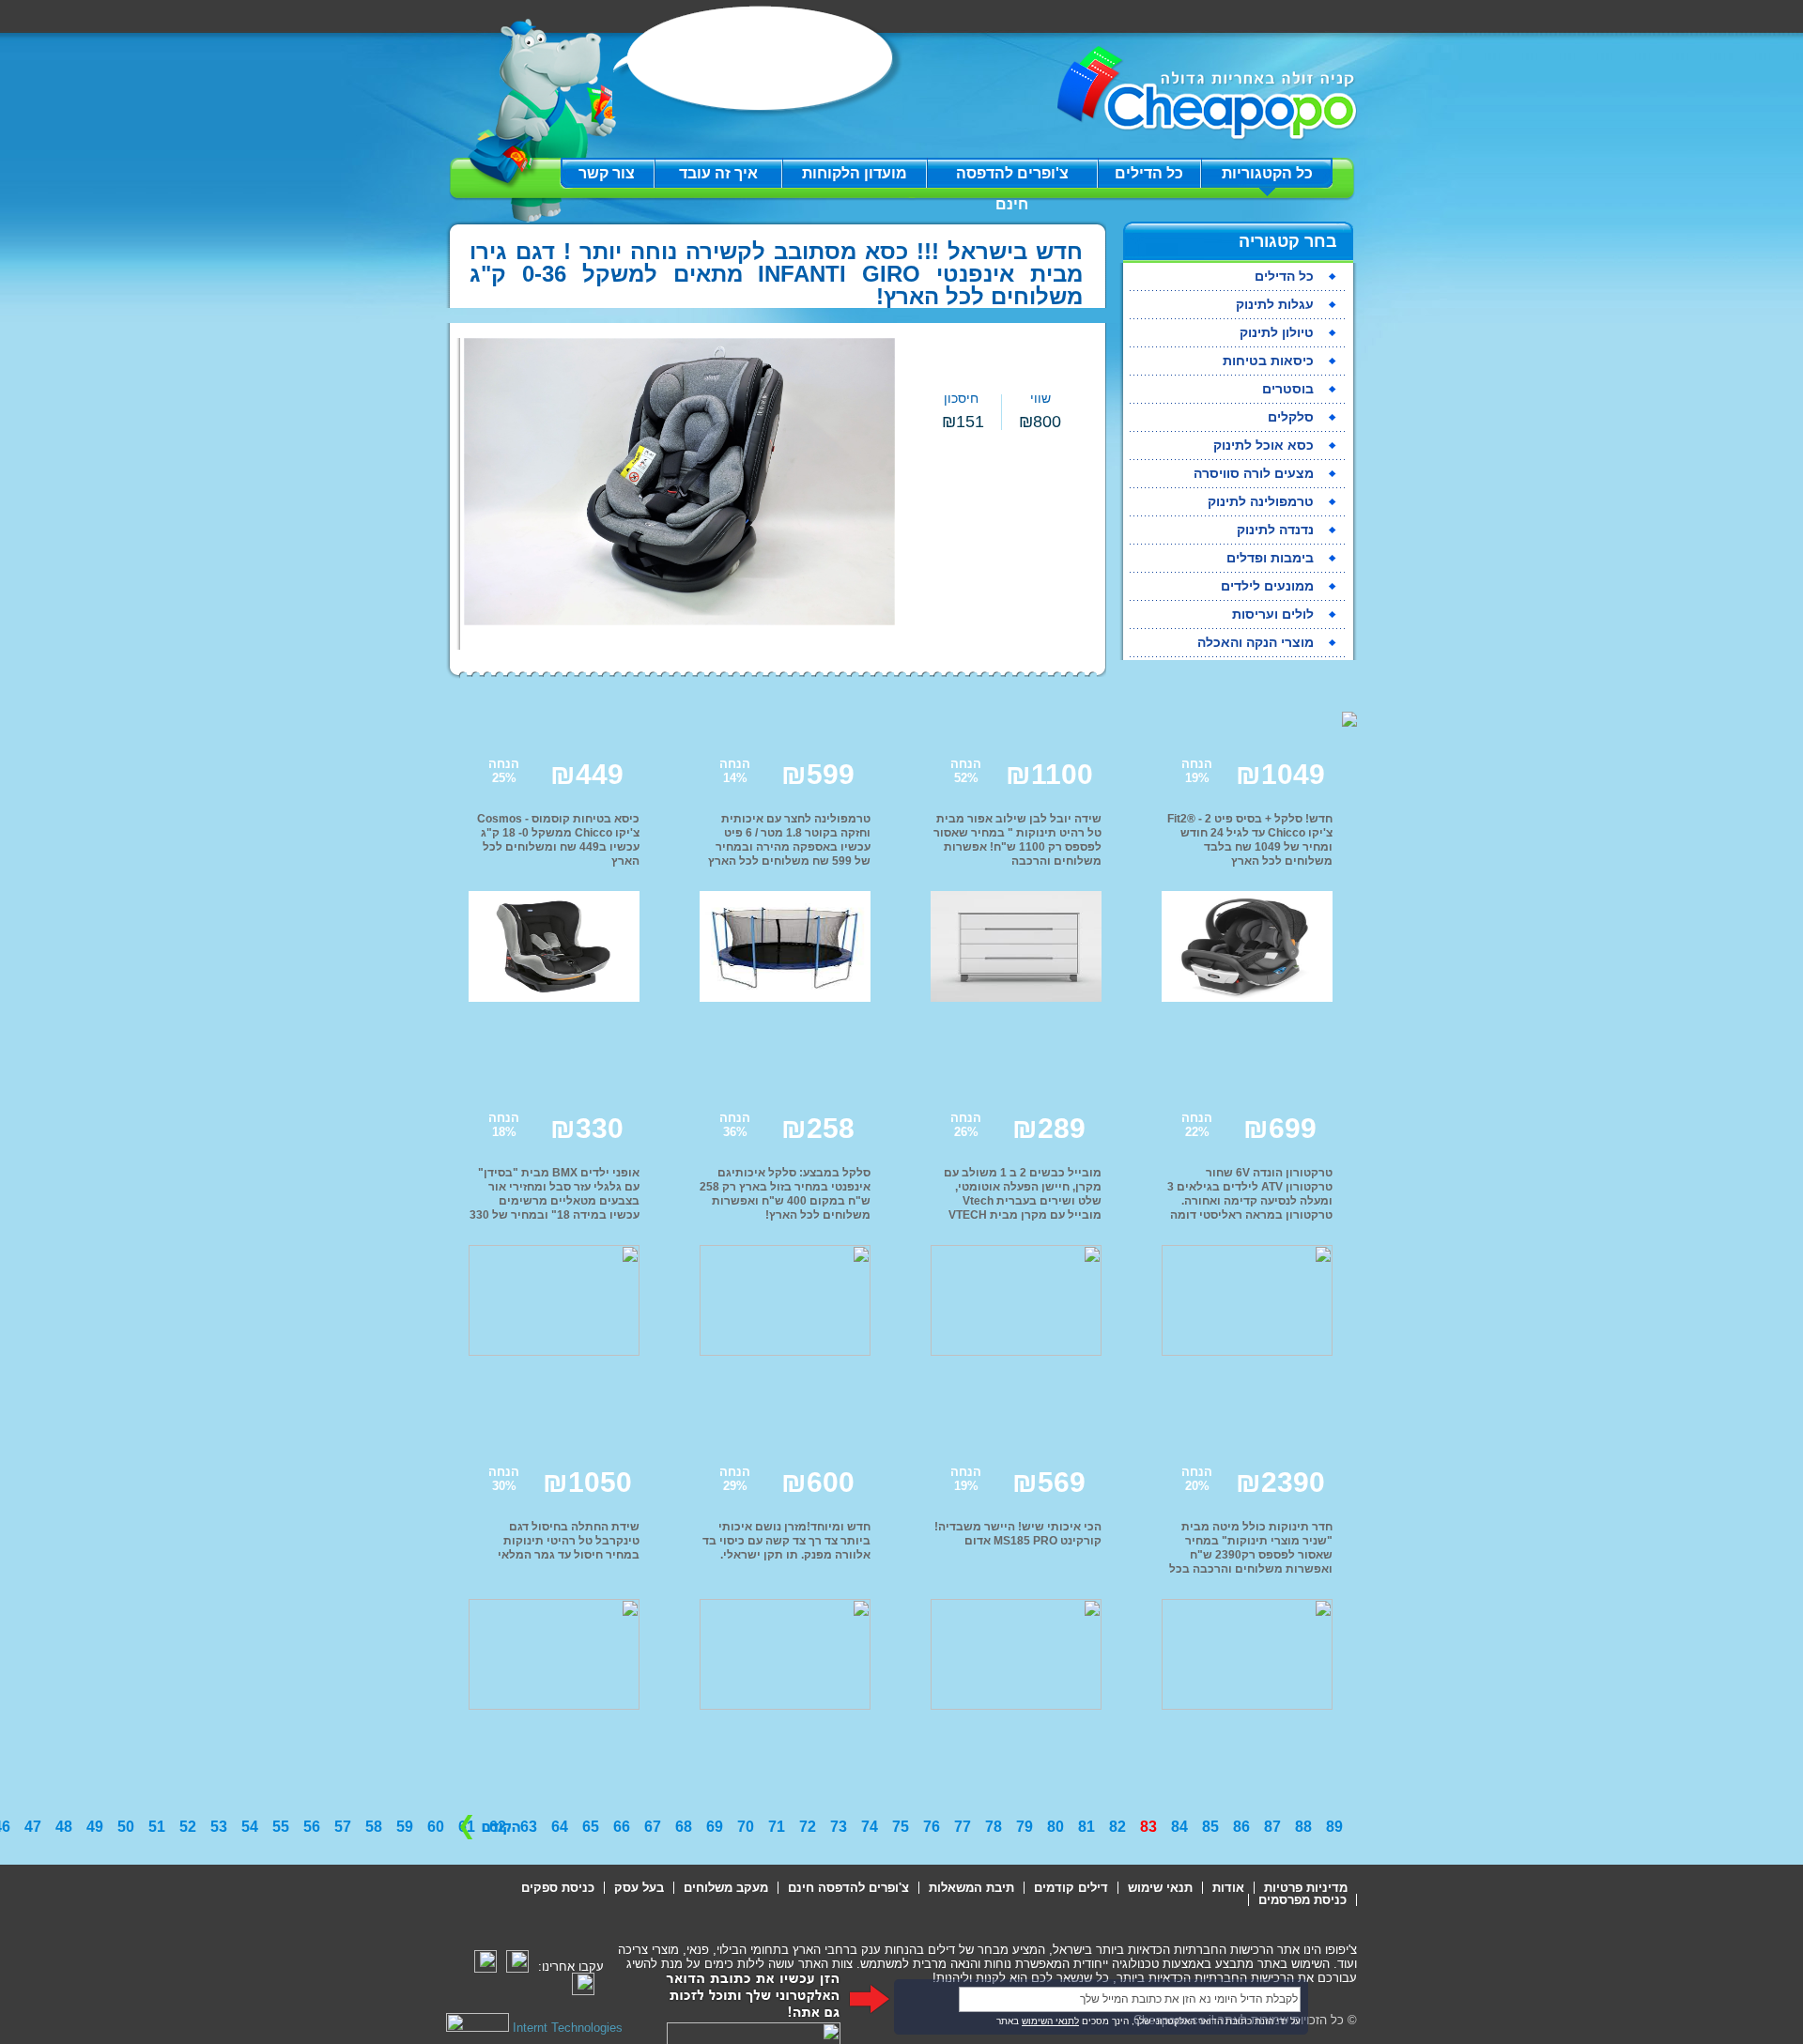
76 (932, 1827)
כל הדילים (1149, 173)
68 (684, 1827)
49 (95, 1827)
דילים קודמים (1071, 1888)
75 (901, 1827)
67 (653, 1827)
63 (529, 1827)
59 (405, 1827)
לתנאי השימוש (1050, 2021)
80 (1056, 1827)
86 (1241, 1827)
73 (839, 1827)
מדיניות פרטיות (1306, 1888)
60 (436, 1827)
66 (622, 1827)
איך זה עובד (718, 173)
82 (1117, 1827)
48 (64, 1827)
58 (374, 1827)
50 (126, 1827)
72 (808, 1827)
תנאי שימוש (1160, 1888)
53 (219, 1827)
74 (870, 1827)
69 (715, 1827)
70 (746, 1827)
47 (33, 1827)
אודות (1228, 1888)
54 (250, 1827)
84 (1179, 1827)
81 (1086, 1827)
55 (281, 1827)
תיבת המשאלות (971, 1888)
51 (157, 1827)
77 (963, 1827)
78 (994, 1827)
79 (1025, 1827)
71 (777, 1827)
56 (312, 1827)
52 (188, 1827)
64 (560, 1827)
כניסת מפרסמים (1302, 1900)
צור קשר (607, 173)
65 (591, 1827)
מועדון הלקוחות (855, 173)
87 (1272, 1827)
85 (1210, 1827)
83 (1148, 1827)
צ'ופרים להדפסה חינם (1012, 177)
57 (343, 1827)
